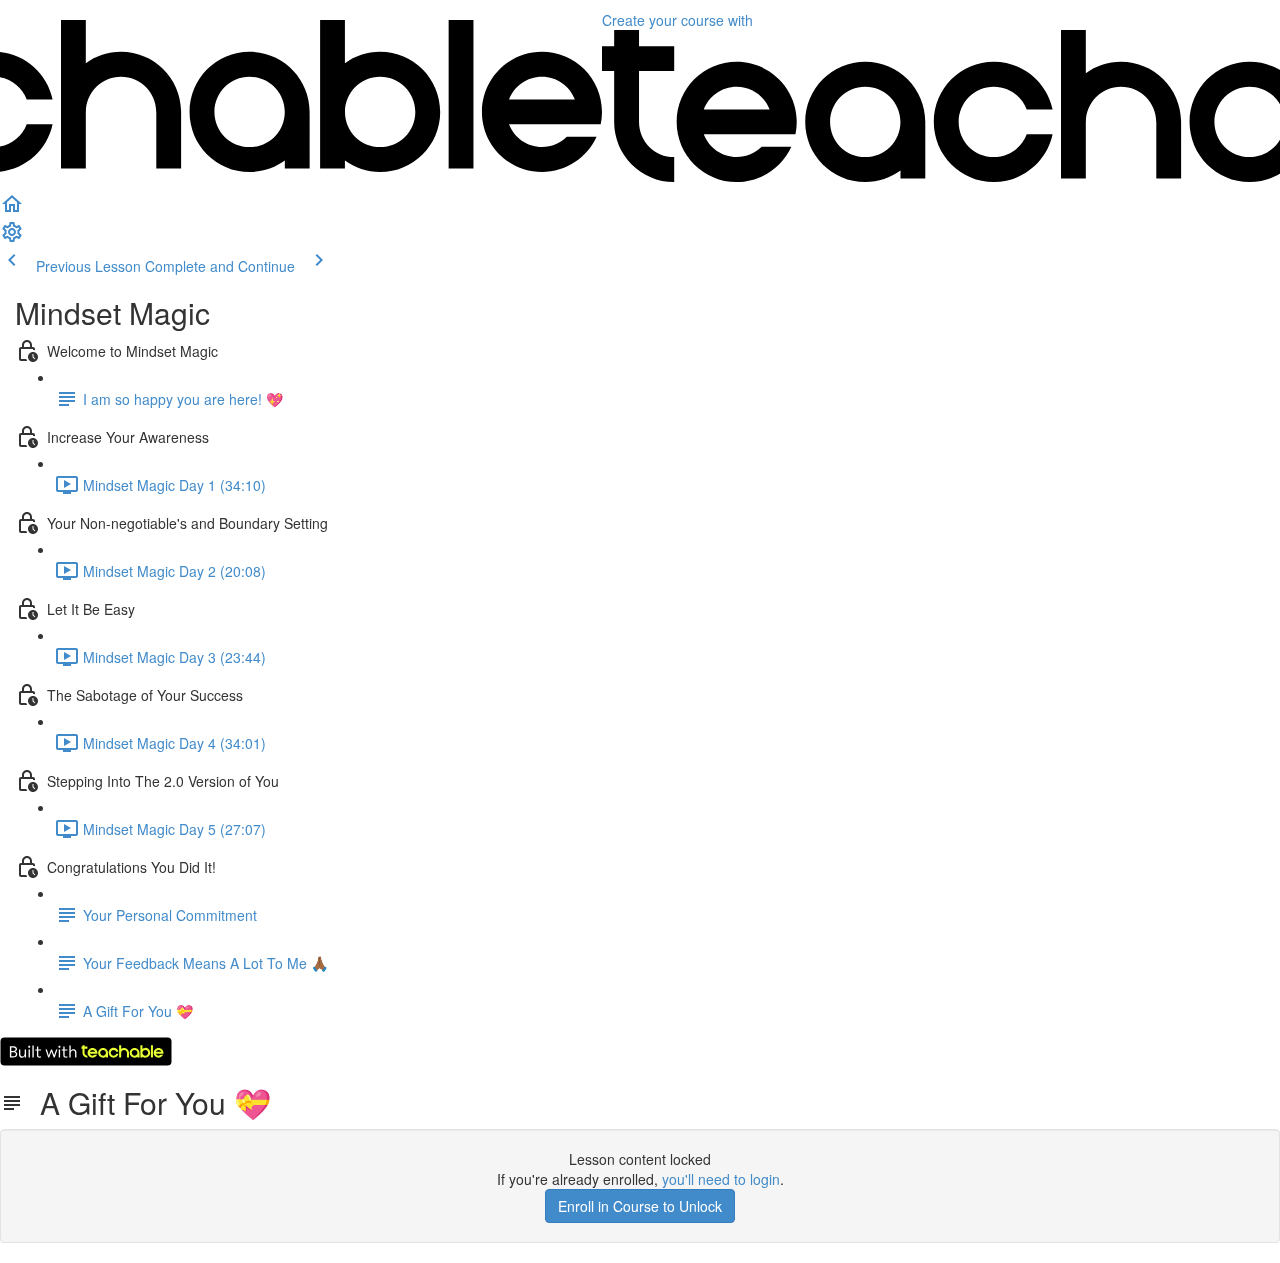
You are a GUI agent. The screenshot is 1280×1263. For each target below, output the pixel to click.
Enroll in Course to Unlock (640, 1206)
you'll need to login (721, 1179)
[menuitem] (12, 238)
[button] (12, 210)
